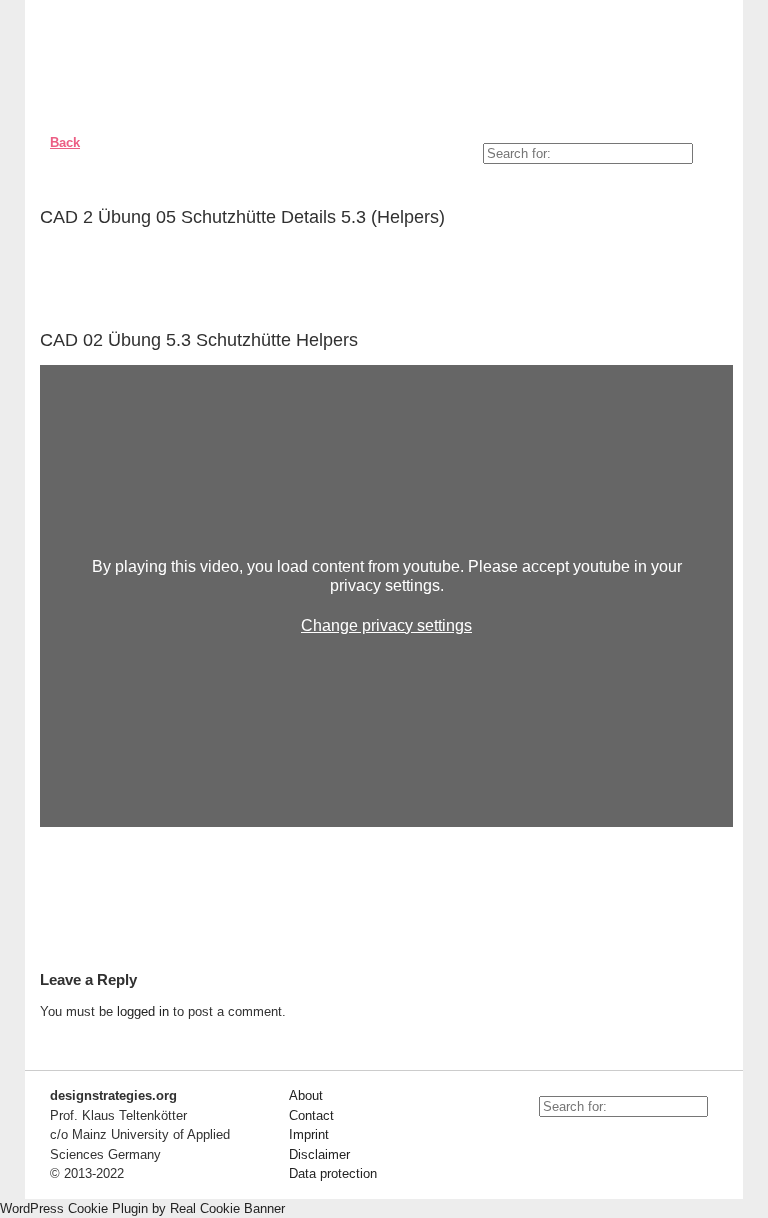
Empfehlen (702, 221)
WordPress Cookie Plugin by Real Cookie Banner (142, 1208)
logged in (143, 1011)
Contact (311, 1115)
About (306, 1095)
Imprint (309, 1134)
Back (65, 142)
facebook (589, 1142)
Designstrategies (157, 60)
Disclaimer (319, 1154)
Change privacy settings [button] (386, 625)
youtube (544, 1142)
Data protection (333, 1173)
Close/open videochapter (718, 340)
